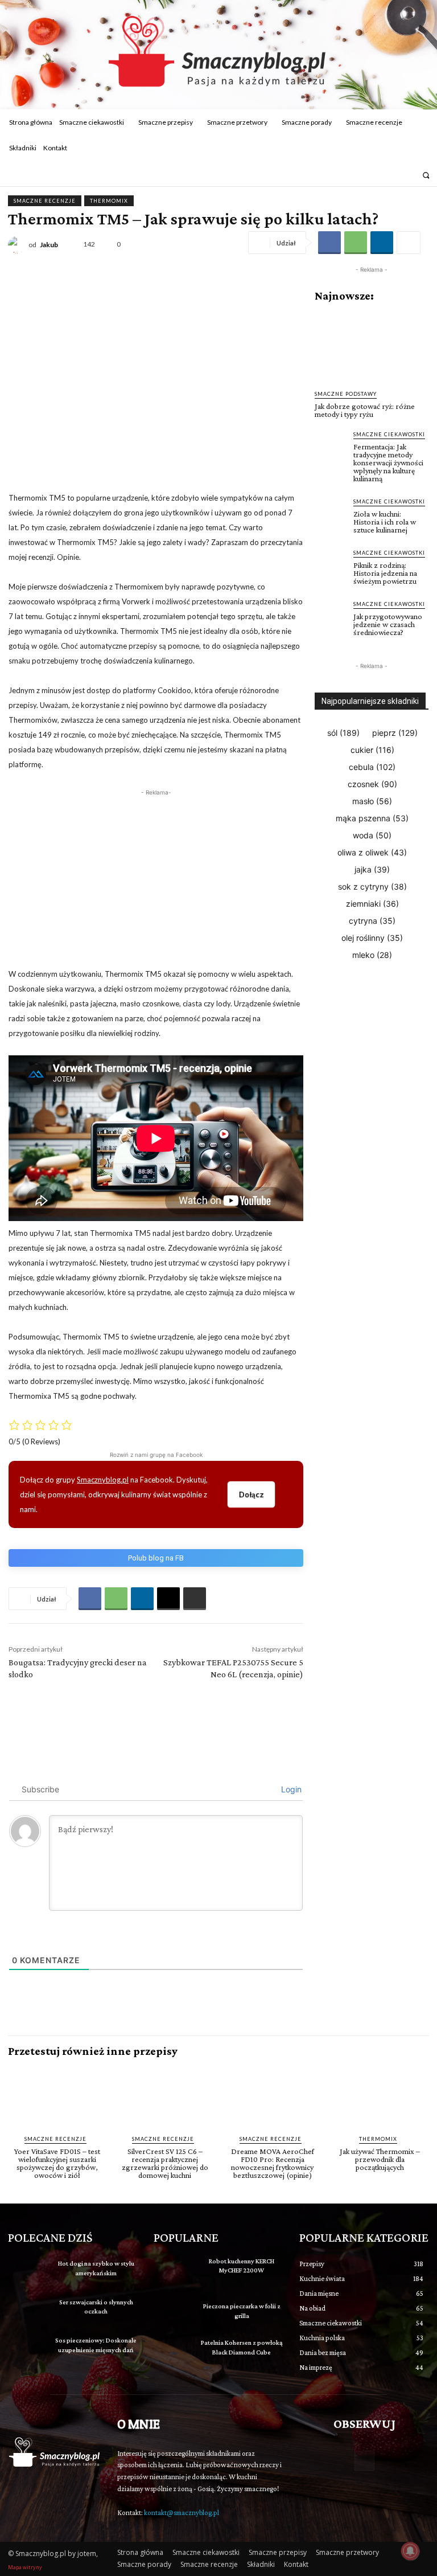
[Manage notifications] (410, 2551)
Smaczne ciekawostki (389, 434)
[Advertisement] (156, 878)
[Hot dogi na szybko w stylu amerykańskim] (27, 2270)
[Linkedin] (382, 243)
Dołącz (251, 1494)
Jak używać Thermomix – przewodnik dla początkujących (380, 2159)
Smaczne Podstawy (346, 394)
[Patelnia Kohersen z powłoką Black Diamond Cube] (173, 2352)
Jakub (49, 245)
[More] (409, 243)
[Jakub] (18, 245)
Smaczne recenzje (45, 201)
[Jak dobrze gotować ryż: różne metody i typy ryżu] (372, 346)
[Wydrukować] (195, 1599)
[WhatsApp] (356, 243)
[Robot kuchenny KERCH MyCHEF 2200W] (173, 2270)
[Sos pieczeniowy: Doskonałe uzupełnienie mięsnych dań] (27, 2347)
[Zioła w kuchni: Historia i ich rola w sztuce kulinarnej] (331, 513)
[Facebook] (392, 175)
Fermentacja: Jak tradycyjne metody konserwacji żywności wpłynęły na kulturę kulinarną (388, 462)
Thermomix (109, 201)
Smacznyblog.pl (103, 1480)
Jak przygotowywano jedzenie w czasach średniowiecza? (388, 624)
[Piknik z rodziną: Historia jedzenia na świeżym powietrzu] (331, 564)
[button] (426, 175)
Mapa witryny (25, 2567)
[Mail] (407, 175)
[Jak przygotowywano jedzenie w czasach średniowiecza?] (331, 616)
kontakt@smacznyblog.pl (182, 2512)
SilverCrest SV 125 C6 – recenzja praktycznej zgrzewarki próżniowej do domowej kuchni (165, 2163)
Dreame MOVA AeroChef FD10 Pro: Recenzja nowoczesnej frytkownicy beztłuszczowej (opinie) (273, 2163)
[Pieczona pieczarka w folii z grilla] (173, 2313)
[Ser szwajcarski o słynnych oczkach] (27, 2308)
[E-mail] (168, 1599)
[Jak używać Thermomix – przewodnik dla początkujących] (380, 2096)
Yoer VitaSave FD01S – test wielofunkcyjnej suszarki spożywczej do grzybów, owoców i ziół (57, 2163)
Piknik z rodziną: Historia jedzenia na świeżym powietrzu (385, 573)
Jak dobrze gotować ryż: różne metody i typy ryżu (365, 410)
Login (290, 1789)
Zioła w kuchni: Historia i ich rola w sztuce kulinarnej (385, 522)
